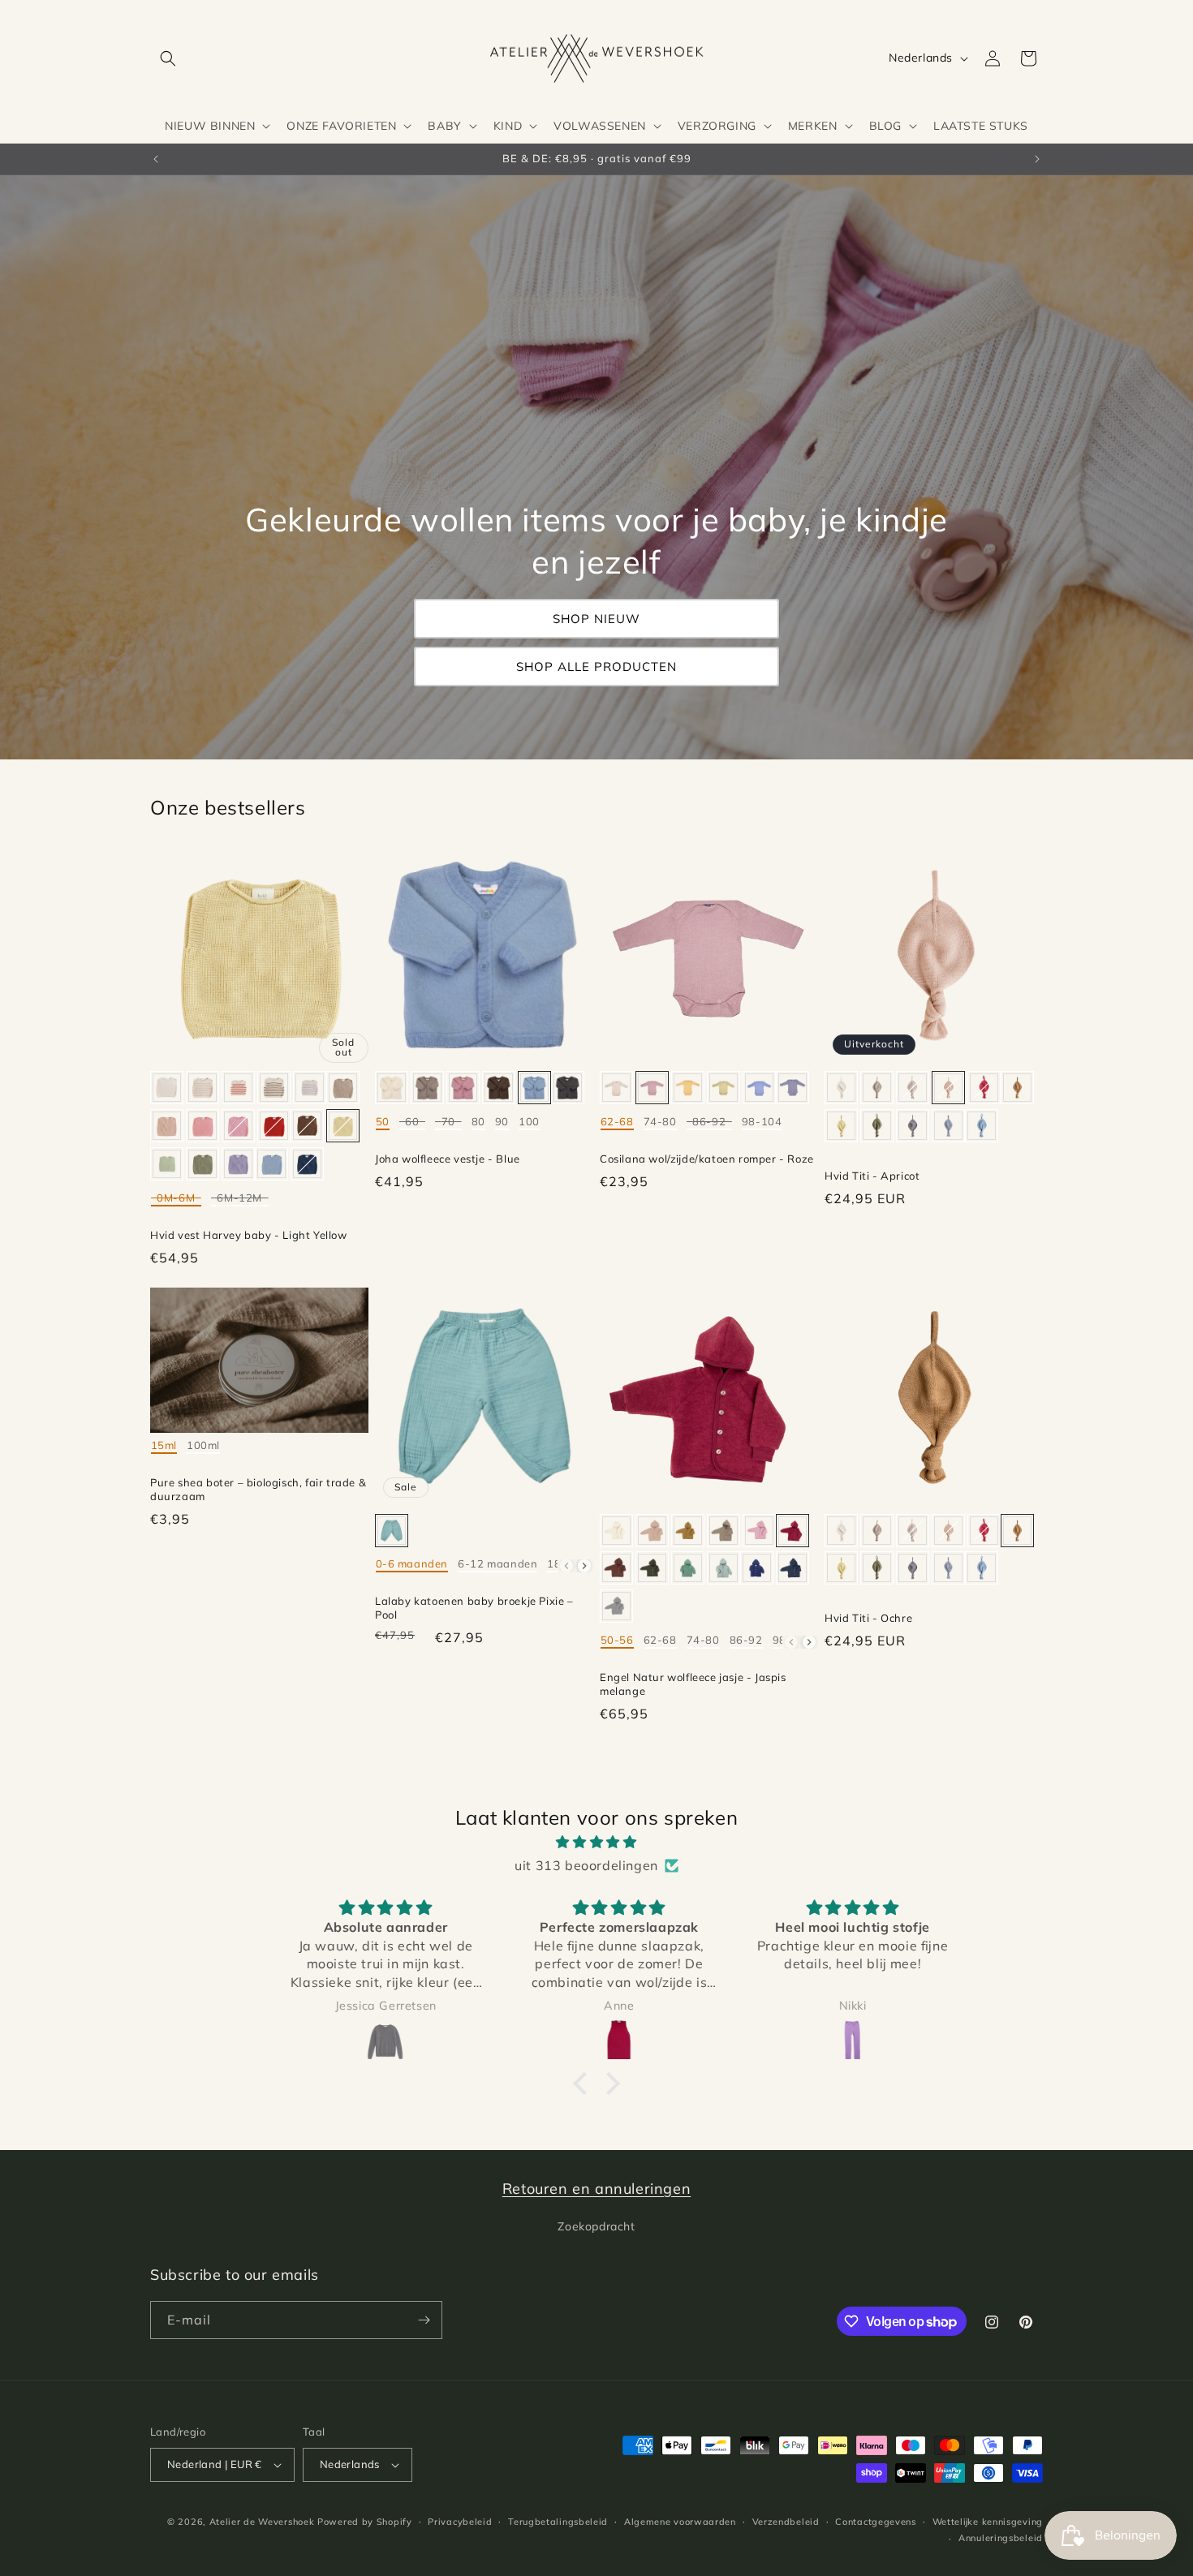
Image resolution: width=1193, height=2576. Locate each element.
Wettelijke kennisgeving (988, 2522)
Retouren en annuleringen (596, 2189)
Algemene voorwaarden (680, 2522)
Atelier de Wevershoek (262, 2522)
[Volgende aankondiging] (1037, 159)
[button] (168, 58)
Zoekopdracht (596, 2226)
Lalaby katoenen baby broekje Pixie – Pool (474, 1608)
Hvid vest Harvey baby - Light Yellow (249, 1235)
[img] (596, 1842)
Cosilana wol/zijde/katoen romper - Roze (707, 1159)
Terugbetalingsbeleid (558, 2522)
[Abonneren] (424, 2320)
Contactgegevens (876, 2522)
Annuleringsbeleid (1001, 2538)
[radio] (167, 1088)
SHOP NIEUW (596, 619)
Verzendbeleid (786, 2522)
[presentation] (584, 1566)
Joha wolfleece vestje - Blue (448, 1159)
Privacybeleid (460, 2522)
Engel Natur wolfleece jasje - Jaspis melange (693, 1684)
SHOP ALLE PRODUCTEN (596, 667)
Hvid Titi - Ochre (868, 1618)
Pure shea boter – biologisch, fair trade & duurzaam (258, 1489)
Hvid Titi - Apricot (872, 1176)
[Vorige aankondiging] (156, 159)
